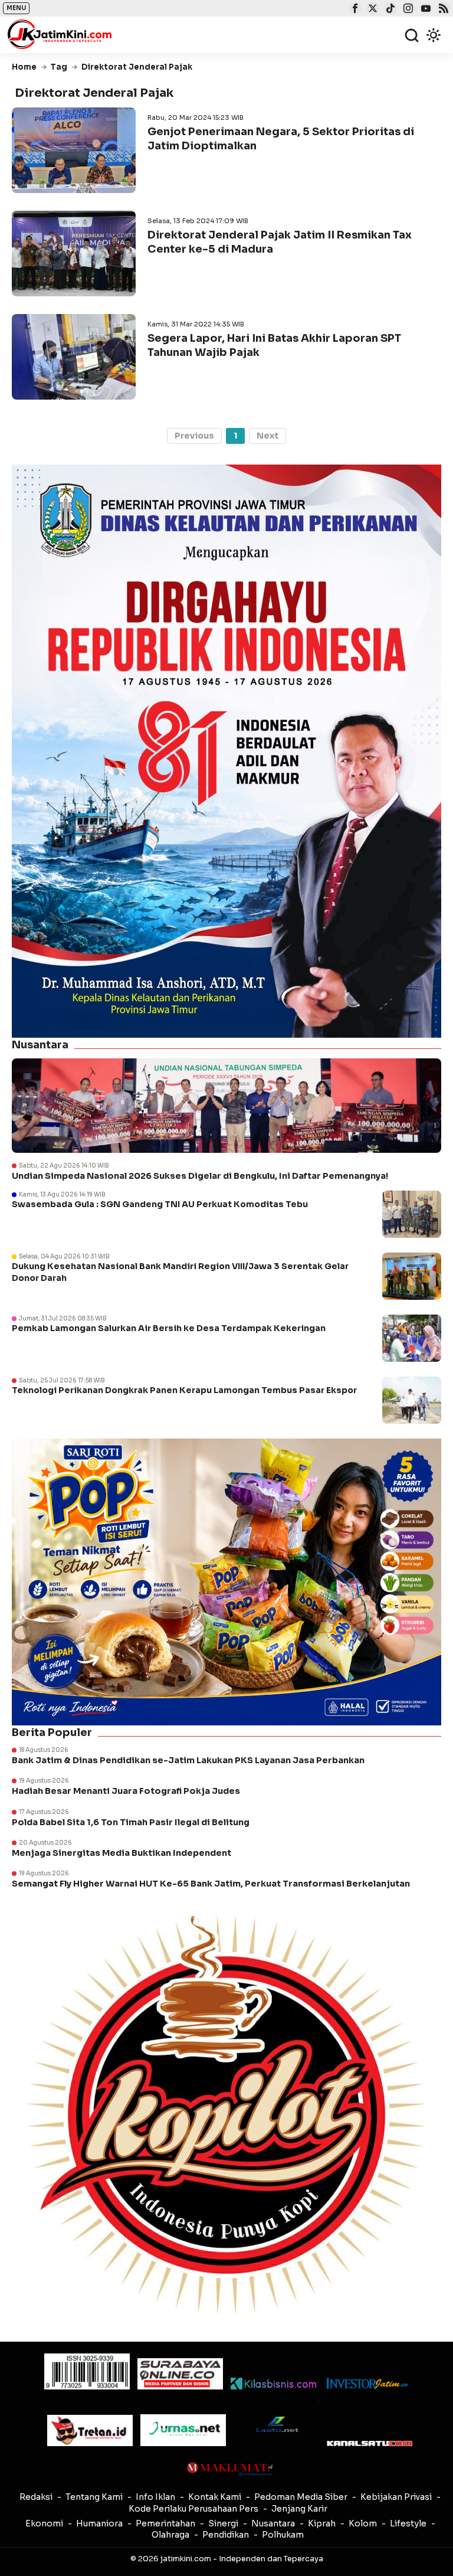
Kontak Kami (215, 2497)
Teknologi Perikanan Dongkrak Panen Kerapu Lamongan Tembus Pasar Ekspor (184, 1390)
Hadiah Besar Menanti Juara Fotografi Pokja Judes (126, 1791)
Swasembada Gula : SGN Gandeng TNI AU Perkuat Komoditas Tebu (160, 1204)
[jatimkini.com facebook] (354, 9)
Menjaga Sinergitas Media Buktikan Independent (122, 1853)
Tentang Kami (94, 2497)
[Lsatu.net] (276, 2424)
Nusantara (273, 2523)
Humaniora (99, 2523)
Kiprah (322, 2523)
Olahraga (170, 2535)
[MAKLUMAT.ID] (230, 2469)
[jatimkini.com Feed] (442, 9)
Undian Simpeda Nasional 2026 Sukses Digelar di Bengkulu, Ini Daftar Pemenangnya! (200, 1176)
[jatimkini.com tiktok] (389, 9)
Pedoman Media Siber (301, 2497)
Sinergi (223, 2523)
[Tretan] (90, 2430)
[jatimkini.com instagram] (407, 9)
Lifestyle (408, 2523)
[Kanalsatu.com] (370, 2443)
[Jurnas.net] (183, 2430)
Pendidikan (226, 2535)
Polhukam (283, 2535)
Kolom (363, 2523)
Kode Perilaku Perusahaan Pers (193, 2509)
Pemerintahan (165, 2523)
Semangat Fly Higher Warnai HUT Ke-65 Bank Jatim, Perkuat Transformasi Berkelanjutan (211, 1884)
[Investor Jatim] (367, 2384)
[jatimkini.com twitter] (371, 9)
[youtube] (424, 9)
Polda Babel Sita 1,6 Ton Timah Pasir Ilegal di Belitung (131, 1822)
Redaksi (36, 2497)
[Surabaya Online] (180, 2374)
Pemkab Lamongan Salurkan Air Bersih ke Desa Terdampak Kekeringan (169, 1328)
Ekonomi (44, 2523)
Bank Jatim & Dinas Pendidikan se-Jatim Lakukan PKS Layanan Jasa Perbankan (188, 1760)
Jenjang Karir (299, 2509)
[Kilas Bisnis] (273, 2384)
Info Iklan (155, 2497)
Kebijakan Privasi (396, 2497)
